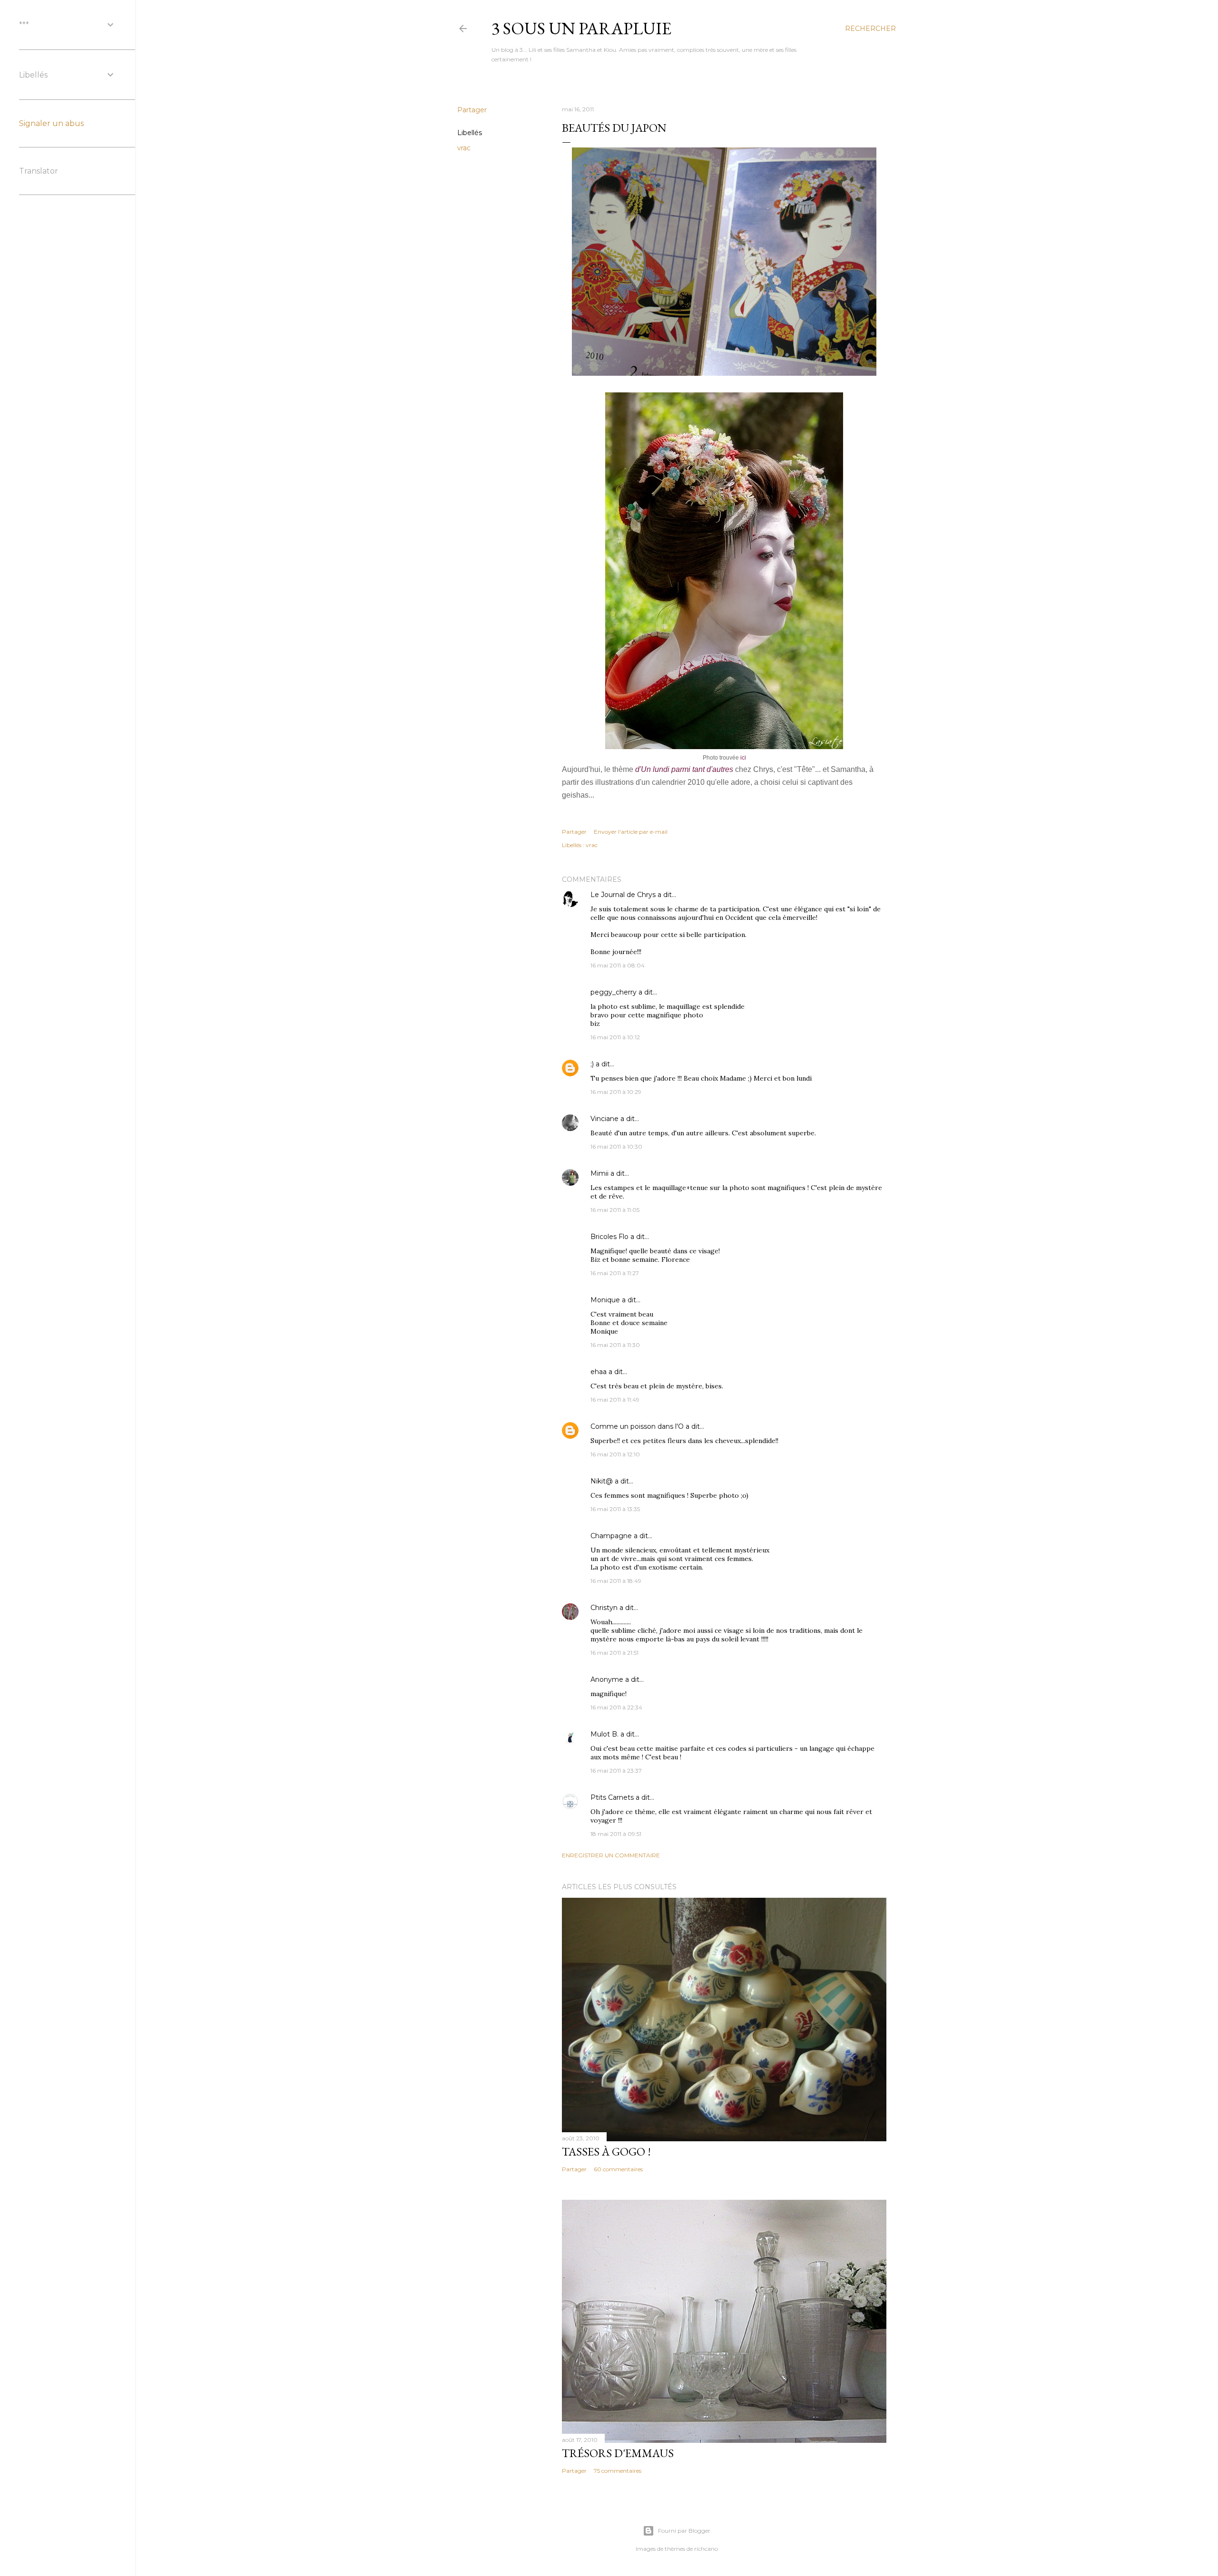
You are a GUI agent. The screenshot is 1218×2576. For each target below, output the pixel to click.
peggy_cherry (614, 992)
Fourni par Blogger (684, 2531)
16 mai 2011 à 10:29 (616, 1092)
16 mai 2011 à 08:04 (618, 965)
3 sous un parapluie (581, 28)
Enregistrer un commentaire (611, 1855)
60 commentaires (618, 2169)
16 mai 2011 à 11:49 (615, 1400)
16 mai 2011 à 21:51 (614, 1653)
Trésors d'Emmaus (618, 2453)
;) (592, 1064)
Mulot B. (604, 1734)
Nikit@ (602, 1481)
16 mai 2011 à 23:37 (616, 1771)
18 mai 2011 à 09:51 (616, 1834)
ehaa (599, 1372)
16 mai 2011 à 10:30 (616, 1147)
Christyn (604, 1608)
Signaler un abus (51, 123)
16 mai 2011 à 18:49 (616, 1581)
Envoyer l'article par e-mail (631, 832)
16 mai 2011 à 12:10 (615, 1454)
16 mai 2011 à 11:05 (615, 1210)
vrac (464, 148)
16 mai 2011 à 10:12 (615, 1037)
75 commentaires (618, 2471)
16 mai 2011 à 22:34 (616, 1707)
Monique (605, 1300)
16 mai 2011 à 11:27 (615, 1273)
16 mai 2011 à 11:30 (615, 1345)
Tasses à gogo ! (606, 2152)
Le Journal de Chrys (623, 895)
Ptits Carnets (612, 1797)
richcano (706, 2549)
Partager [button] (472, 110)
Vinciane (604, 1119)
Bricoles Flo (609, 1237)
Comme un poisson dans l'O (637, 1426)
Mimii (599, 1173)
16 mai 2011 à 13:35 (615, 1509)
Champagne (611, 1536)
